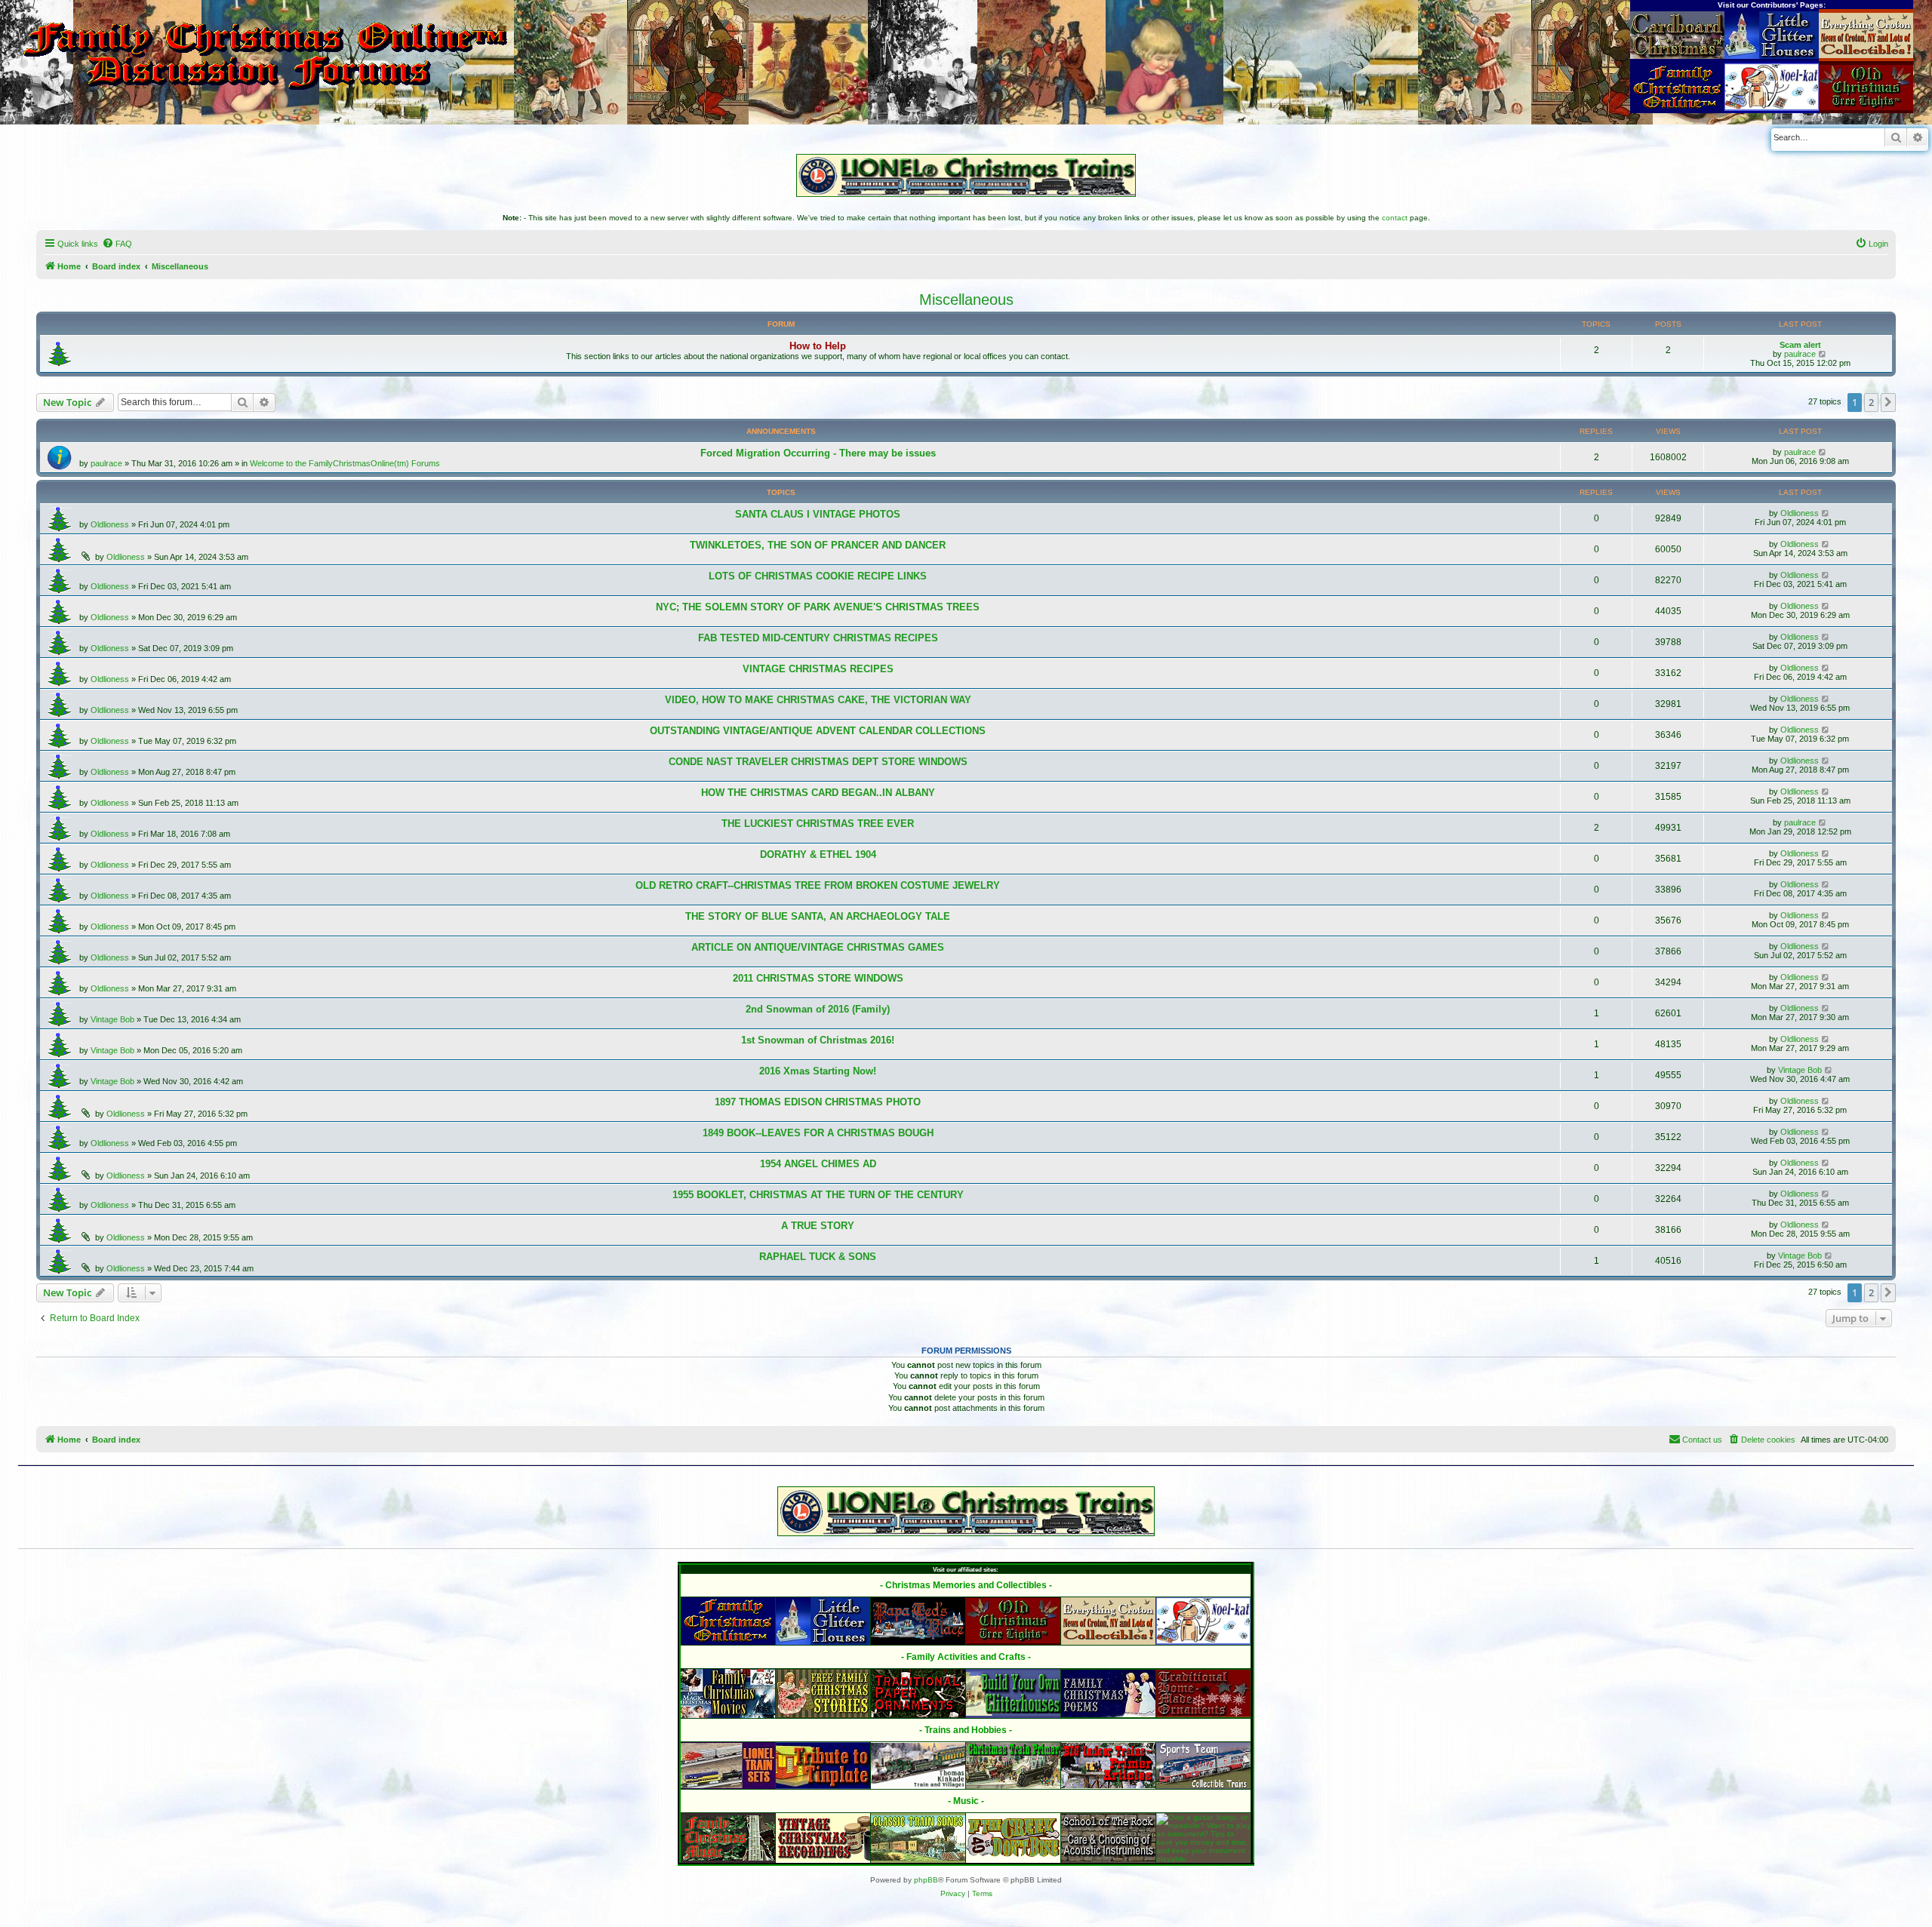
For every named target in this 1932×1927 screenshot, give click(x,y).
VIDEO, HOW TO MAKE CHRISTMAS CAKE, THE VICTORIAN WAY (818, 700)
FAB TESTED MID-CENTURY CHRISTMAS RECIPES (818, 638)
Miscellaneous (966, 300)
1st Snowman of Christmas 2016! (818, 1040)
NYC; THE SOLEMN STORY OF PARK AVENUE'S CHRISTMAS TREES (818, 607)
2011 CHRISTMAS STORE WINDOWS (818, 978)
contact (1395, 218)
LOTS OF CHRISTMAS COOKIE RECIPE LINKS (818, 576)
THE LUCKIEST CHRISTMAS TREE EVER (818, 824)
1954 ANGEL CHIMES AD (818, 1164)
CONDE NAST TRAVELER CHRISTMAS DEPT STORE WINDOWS (818, 762)
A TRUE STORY (818, 1226)
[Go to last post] (1823, 452)
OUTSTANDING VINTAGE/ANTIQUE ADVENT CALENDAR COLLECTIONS (818, 731)
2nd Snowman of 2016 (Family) (818, 1009)
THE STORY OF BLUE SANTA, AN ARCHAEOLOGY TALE (818, 916)
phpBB (926, 1880)
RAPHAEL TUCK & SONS (818, 1257)
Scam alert (1800, 345)
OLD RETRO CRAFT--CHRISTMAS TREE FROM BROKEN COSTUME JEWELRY (818, 885)
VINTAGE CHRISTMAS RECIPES (818, 669)
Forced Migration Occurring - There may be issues (818, 453)
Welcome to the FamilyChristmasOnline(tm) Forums (345, 463)
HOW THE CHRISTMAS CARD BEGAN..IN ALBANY (818, 793)
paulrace (1800, 354)
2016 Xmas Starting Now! (818, 1071)
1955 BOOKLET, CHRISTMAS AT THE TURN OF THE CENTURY (818, 1195)
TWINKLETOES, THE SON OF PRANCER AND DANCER (818, 545)
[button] (1888, 402)
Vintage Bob (112, 1019)
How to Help (818, 346)
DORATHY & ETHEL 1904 (818, 854)
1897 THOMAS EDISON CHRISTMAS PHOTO (818, 1102)
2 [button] (1871, 402)
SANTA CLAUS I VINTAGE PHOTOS (818, 514)
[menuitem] (117, 244)
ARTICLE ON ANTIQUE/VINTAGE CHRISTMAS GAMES (818, 947)
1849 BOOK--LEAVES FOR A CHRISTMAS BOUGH (818, 1133)
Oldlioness (110, 524)
